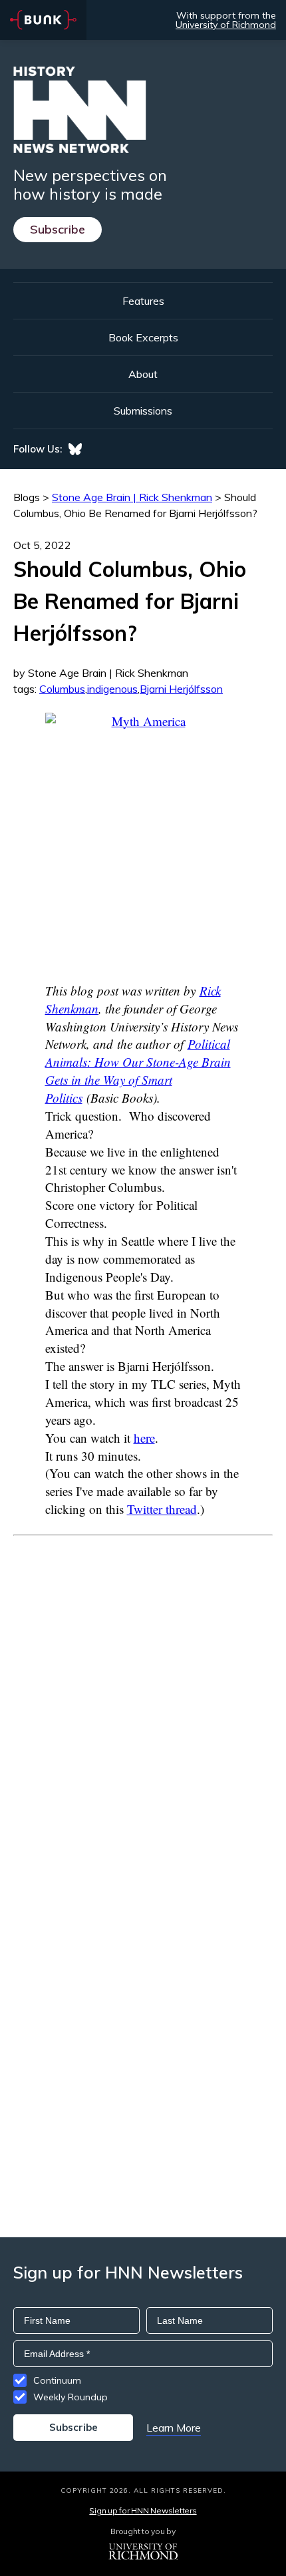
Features (143, 301)
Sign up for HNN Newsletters (143, 2510)
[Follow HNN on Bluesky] (75, 449)
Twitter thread (162, 1509)
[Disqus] (143, 1702)
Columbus (62, 689)
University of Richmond (226, 25)
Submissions (143, 411)
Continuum (57, 2380)
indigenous (112, 689)
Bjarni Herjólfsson (181, 689)
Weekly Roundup (71, 2397)
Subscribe (58, 229)
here (144, 1438)
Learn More (174, 2428)
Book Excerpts (143, 337)
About (143, 374)
